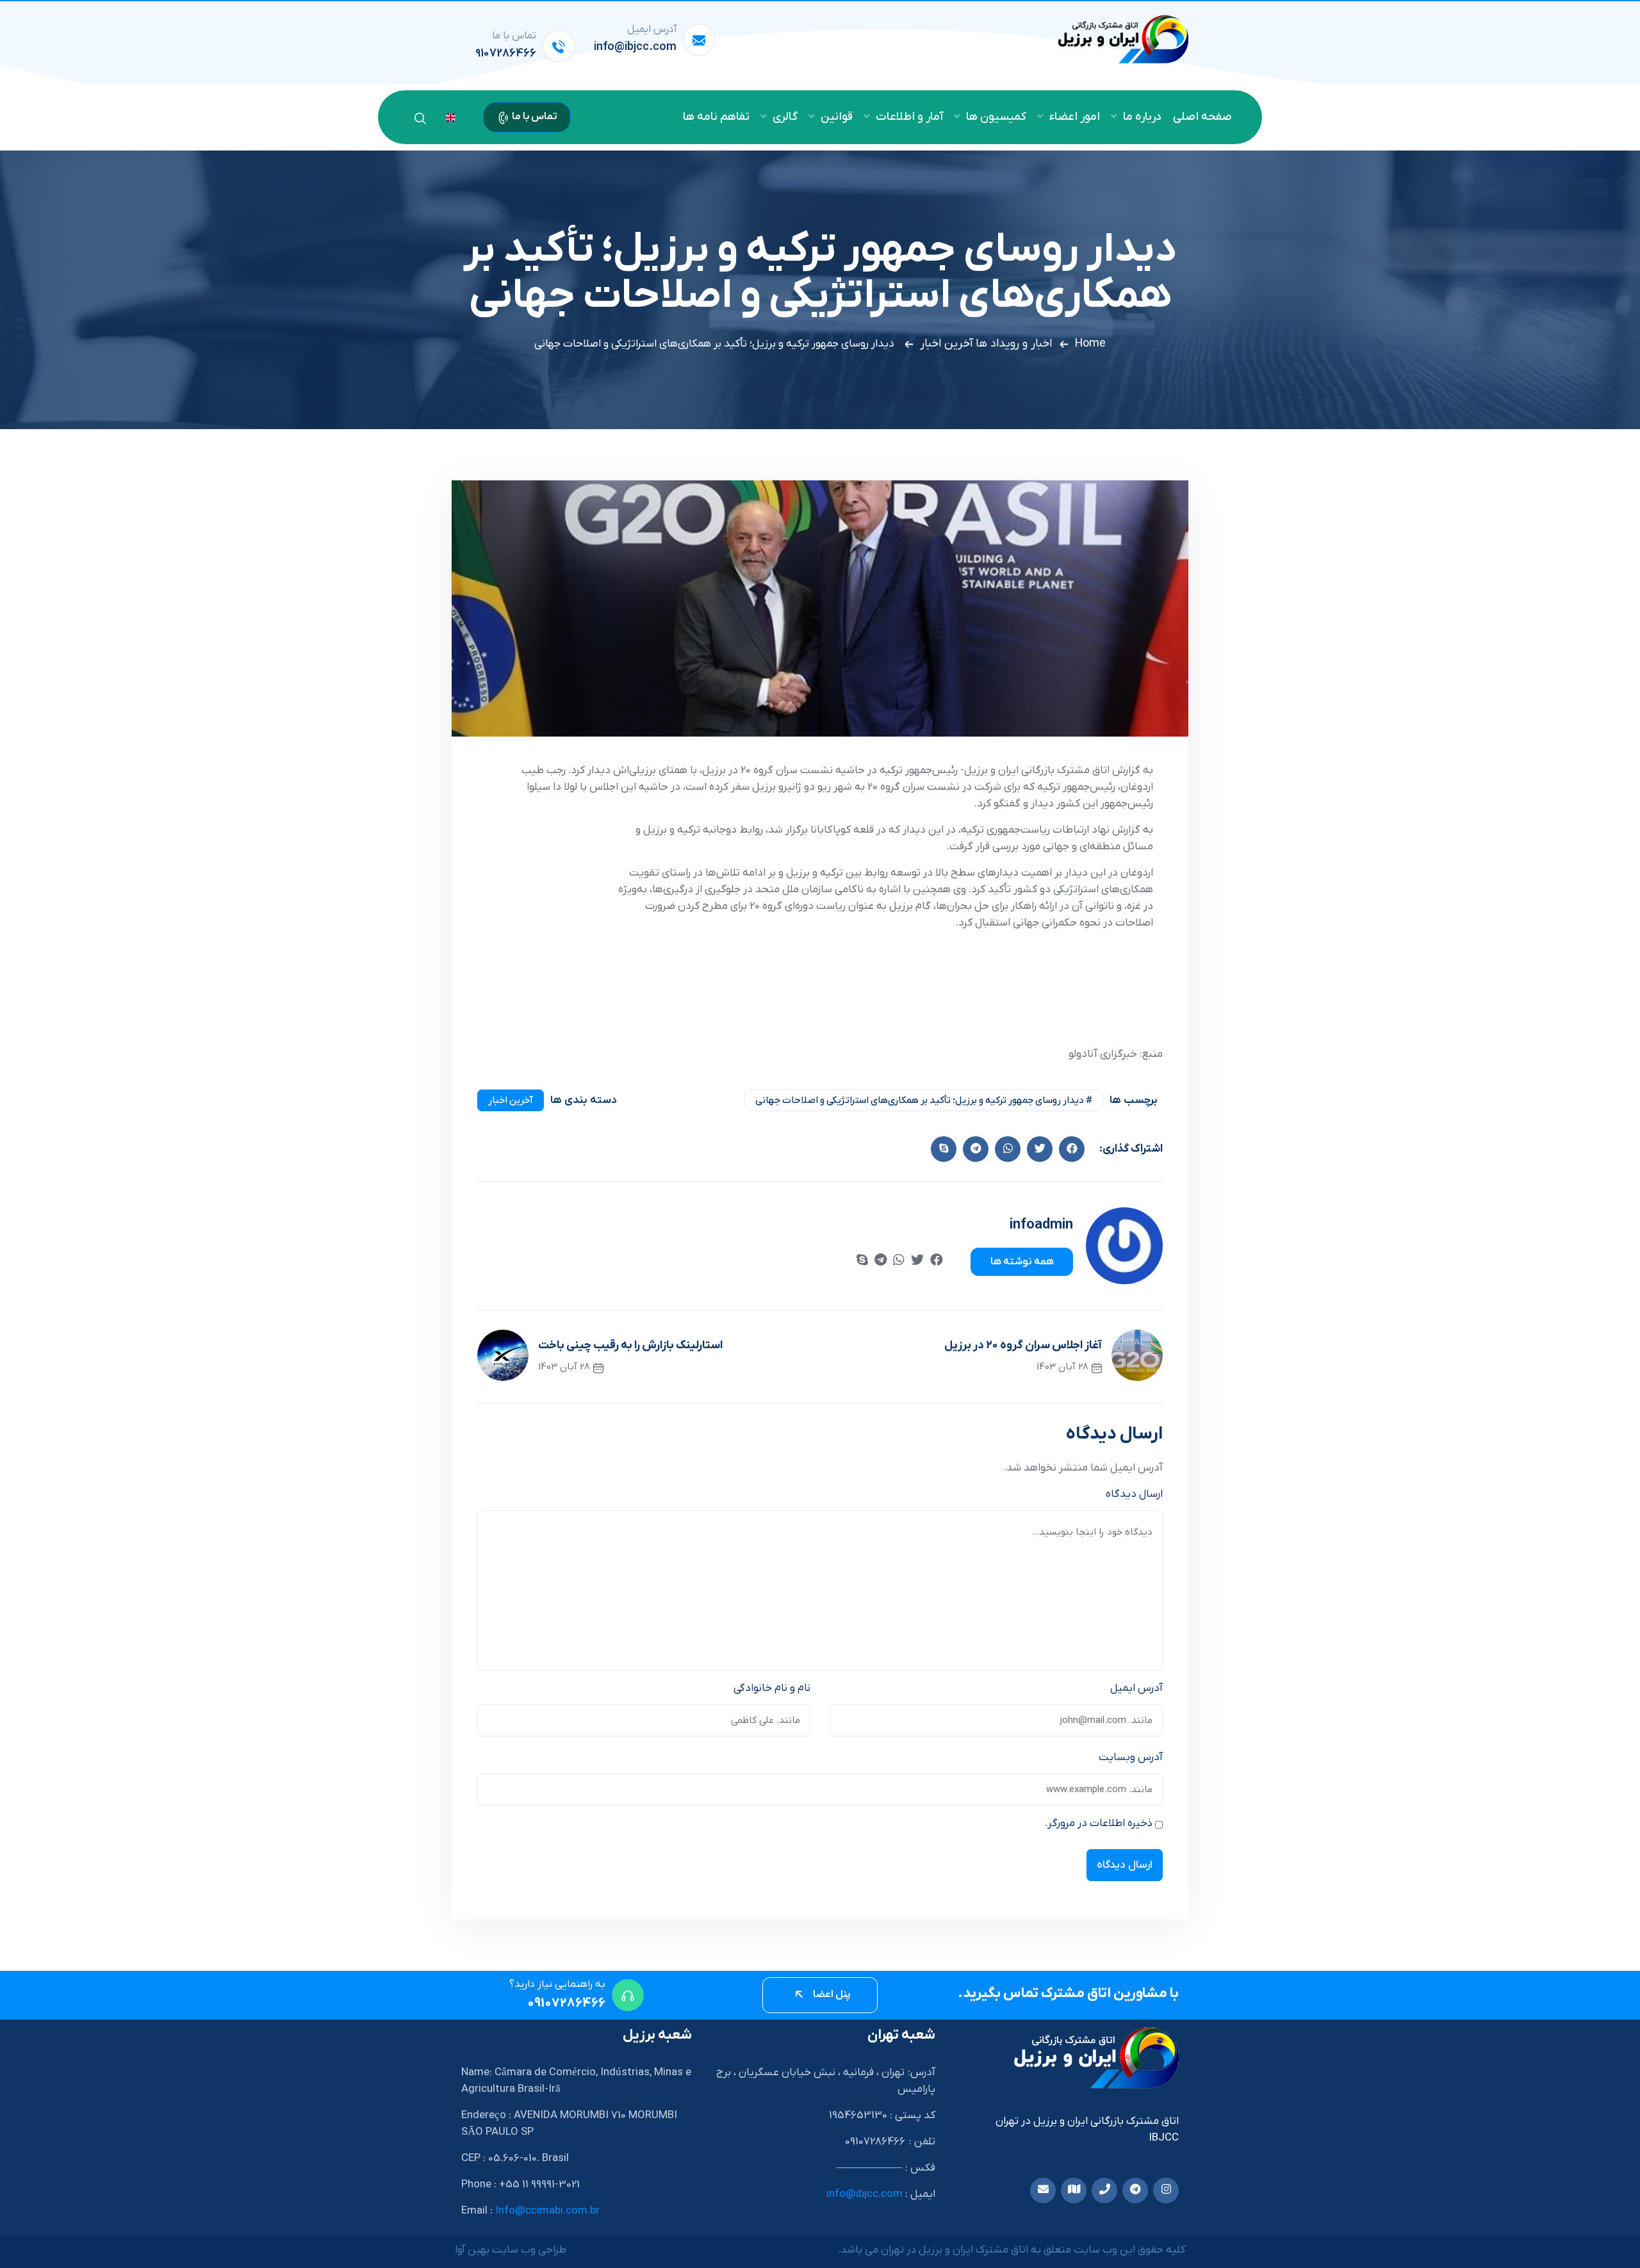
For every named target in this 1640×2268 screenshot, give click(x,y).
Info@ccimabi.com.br (547, 2211)
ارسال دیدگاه (1134, 1494)
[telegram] (881, 1261)
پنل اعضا (831, 1995)
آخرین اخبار (947, 344)
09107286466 (566, 2003)
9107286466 (506, 53)
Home (1090, 344)
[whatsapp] (899, 1261)
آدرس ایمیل (1136, 1688)
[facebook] (1072, 1149)
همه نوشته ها (1022, 1262)
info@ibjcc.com (635, 47)
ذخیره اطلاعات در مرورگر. (1099, 1823)
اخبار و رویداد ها (1014, 344)
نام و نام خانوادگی (772, 1688)
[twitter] (1040, 1149)
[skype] (944, 1149)
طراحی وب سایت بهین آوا (511, 2250)
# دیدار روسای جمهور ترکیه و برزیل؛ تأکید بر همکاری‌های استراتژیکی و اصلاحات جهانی (924, 1100)
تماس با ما (534, 117)
